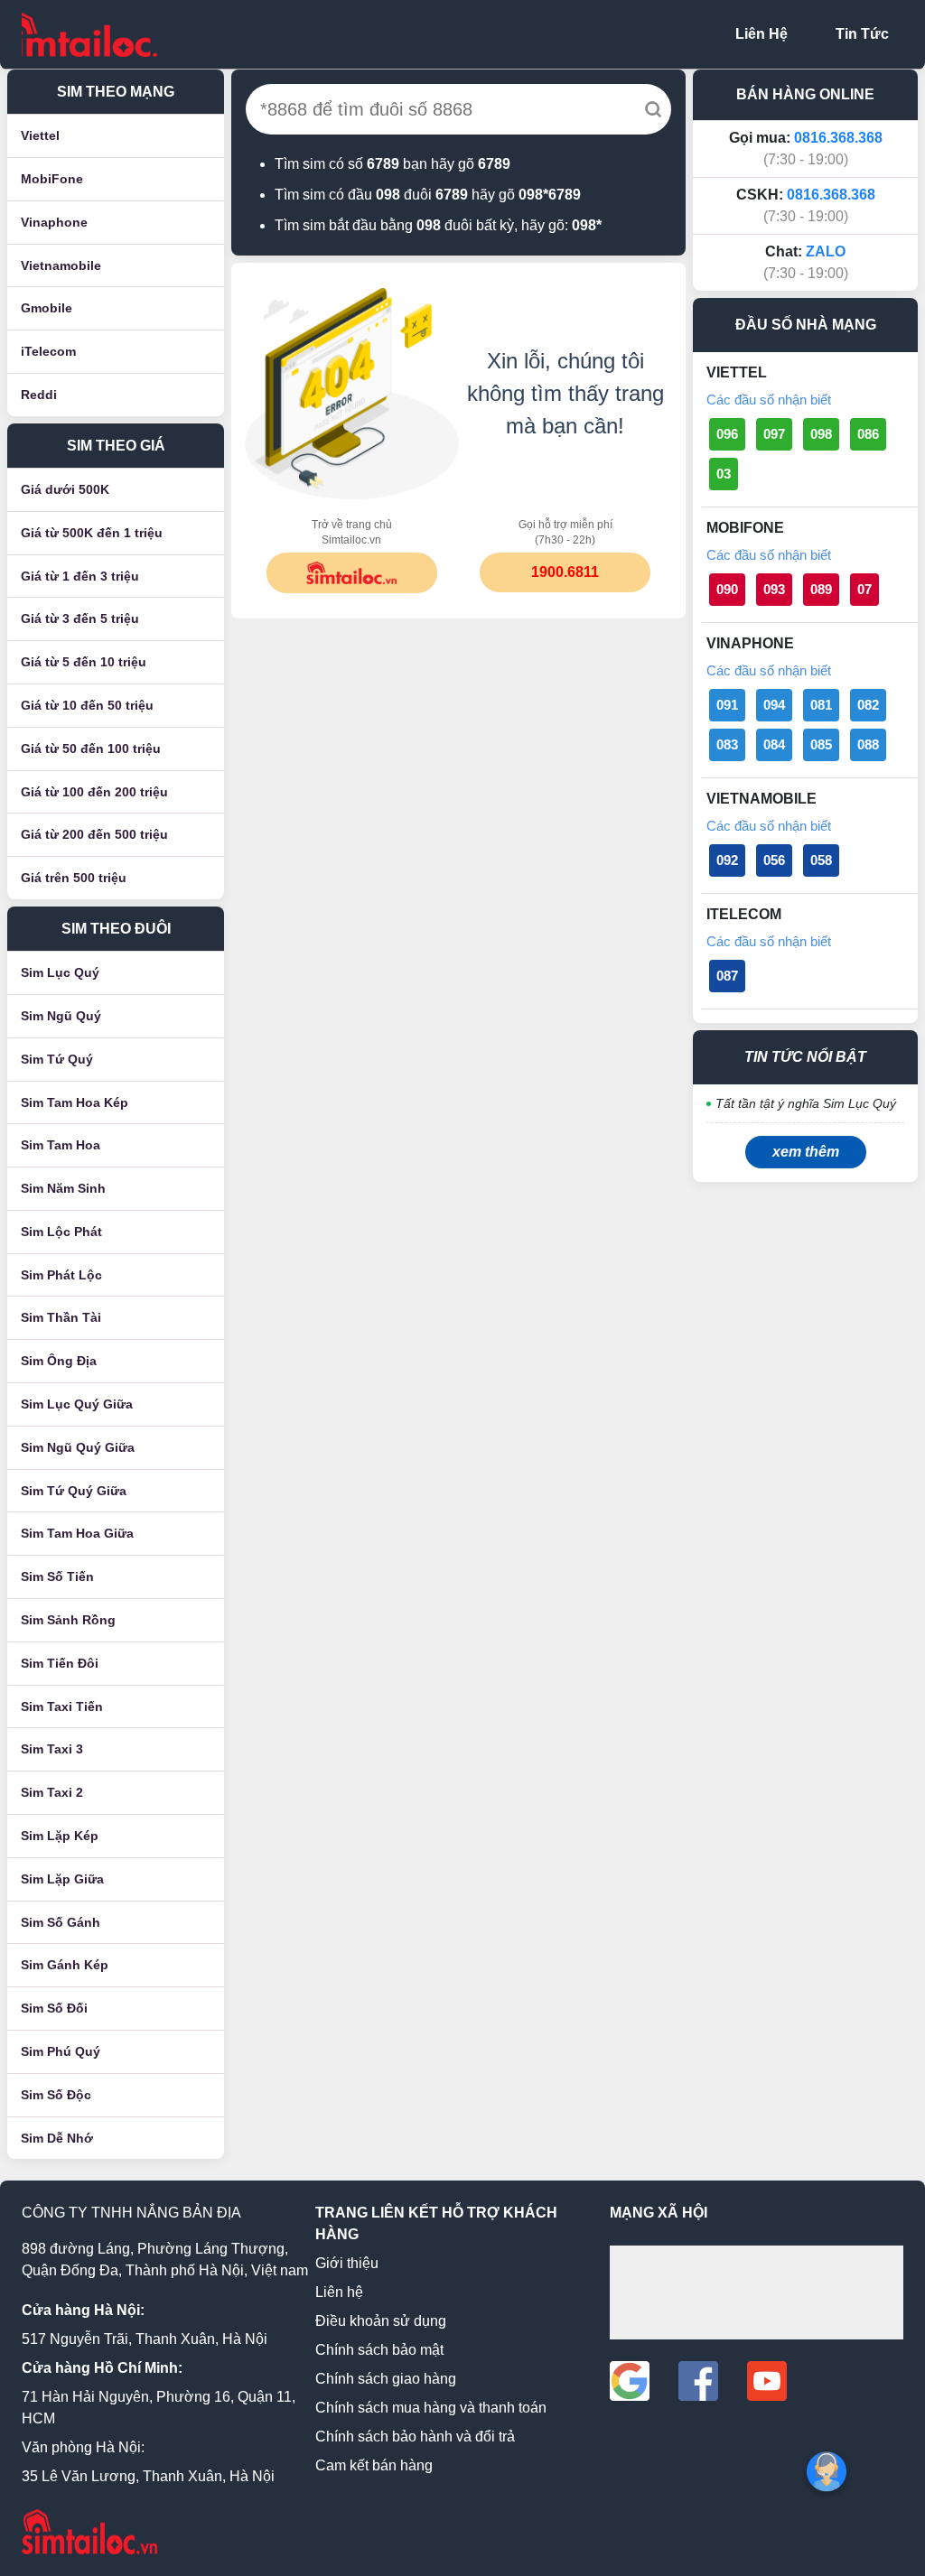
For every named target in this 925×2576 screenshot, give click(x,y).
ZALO (826, 251)
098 (821, 434)
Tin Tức (862, 34)
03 (724, 474)
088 (868, 744)
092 (727, 860)
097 (774, 434)
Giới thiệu (347, 2263)
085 (821, 744)
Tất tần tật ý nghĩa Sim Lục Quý (806, 1103)
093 (774, 589)
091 (727, 705)
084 (774, 744)
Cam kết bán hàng (374, 2465)
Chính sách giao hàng (386, 2379)
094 (774, 705)
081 (821, 705)
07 (864, 589)
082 (868, 705)
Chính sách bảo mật (379, 2350)
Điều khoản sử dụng (381, 2321)
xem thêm (806, 1152)
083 (727, 744)
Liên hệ (339, 2292)
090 (727, 589)
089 (821, 589)
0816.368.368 (838, 138)
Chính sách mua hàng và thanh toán (431, 2408)
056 (774, 860)
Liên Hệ (761, 34)
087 (727, 976)
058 (821, 860)
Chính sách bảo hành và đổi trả (415, 2437)
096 (727, 434)
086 (868, 434)
